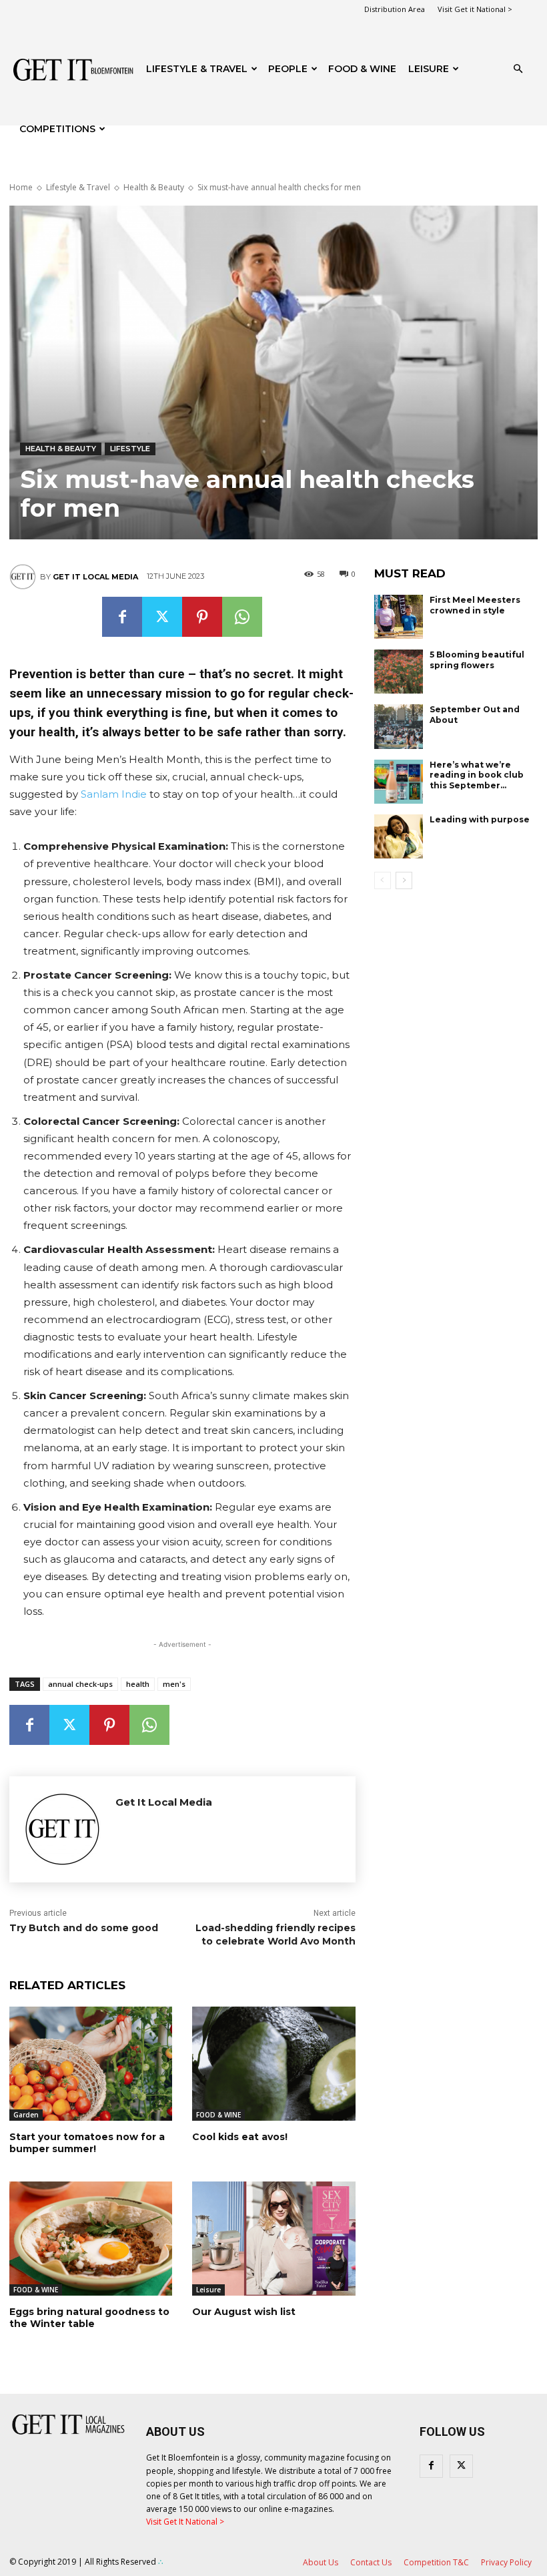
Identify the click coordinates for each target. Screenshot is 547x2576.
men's (174, 1684)
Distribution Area (395, 9)
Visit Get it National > (475, 9)
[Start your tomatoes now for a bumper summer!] (91, 2064)
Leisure (429, 69)
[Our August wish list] (273, 2239)
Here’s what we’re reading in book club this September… (477, 775)
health (138, 1684)
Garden (26, 2115)
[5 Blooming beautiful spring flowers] (399, 672)
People (288, 69)
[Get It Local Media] (25, 577)
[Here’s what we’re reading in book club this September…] (399, 782)
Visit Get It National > (185, 2522)
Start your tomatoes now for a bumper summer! (87, 2143)
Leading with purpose (480, 819)
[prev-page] (383, 880)
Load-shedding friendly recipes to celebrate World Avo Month (276, 1935)
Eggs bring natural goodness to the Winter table (89, 2318)
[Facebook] (122, 617)
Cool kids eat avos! (240, 2137)
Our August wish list (244, 2312)
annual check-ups (80, 1684)
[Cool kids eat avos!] (273, 2064)
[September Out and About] (399, 726)
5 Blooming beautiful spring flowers (477, 660)
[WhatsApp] (242, 617)
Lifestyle (130, 449)
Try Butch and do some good (84, 1928)
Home (21, 187)
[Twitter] (162, 617)
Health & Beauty (154, 187)
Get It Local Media (95, 577)
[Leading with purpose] (399, 836)
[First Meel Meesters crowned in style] (399, 617)
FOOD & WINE (362, 69)
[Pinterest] (202, 617)
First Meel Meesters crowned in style (475, 605)
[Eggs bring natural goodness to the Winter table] (91, 2239)
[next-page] (404, 880)
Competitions (57, 129)
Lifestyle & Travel (197, 69)
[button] (518, 69)
